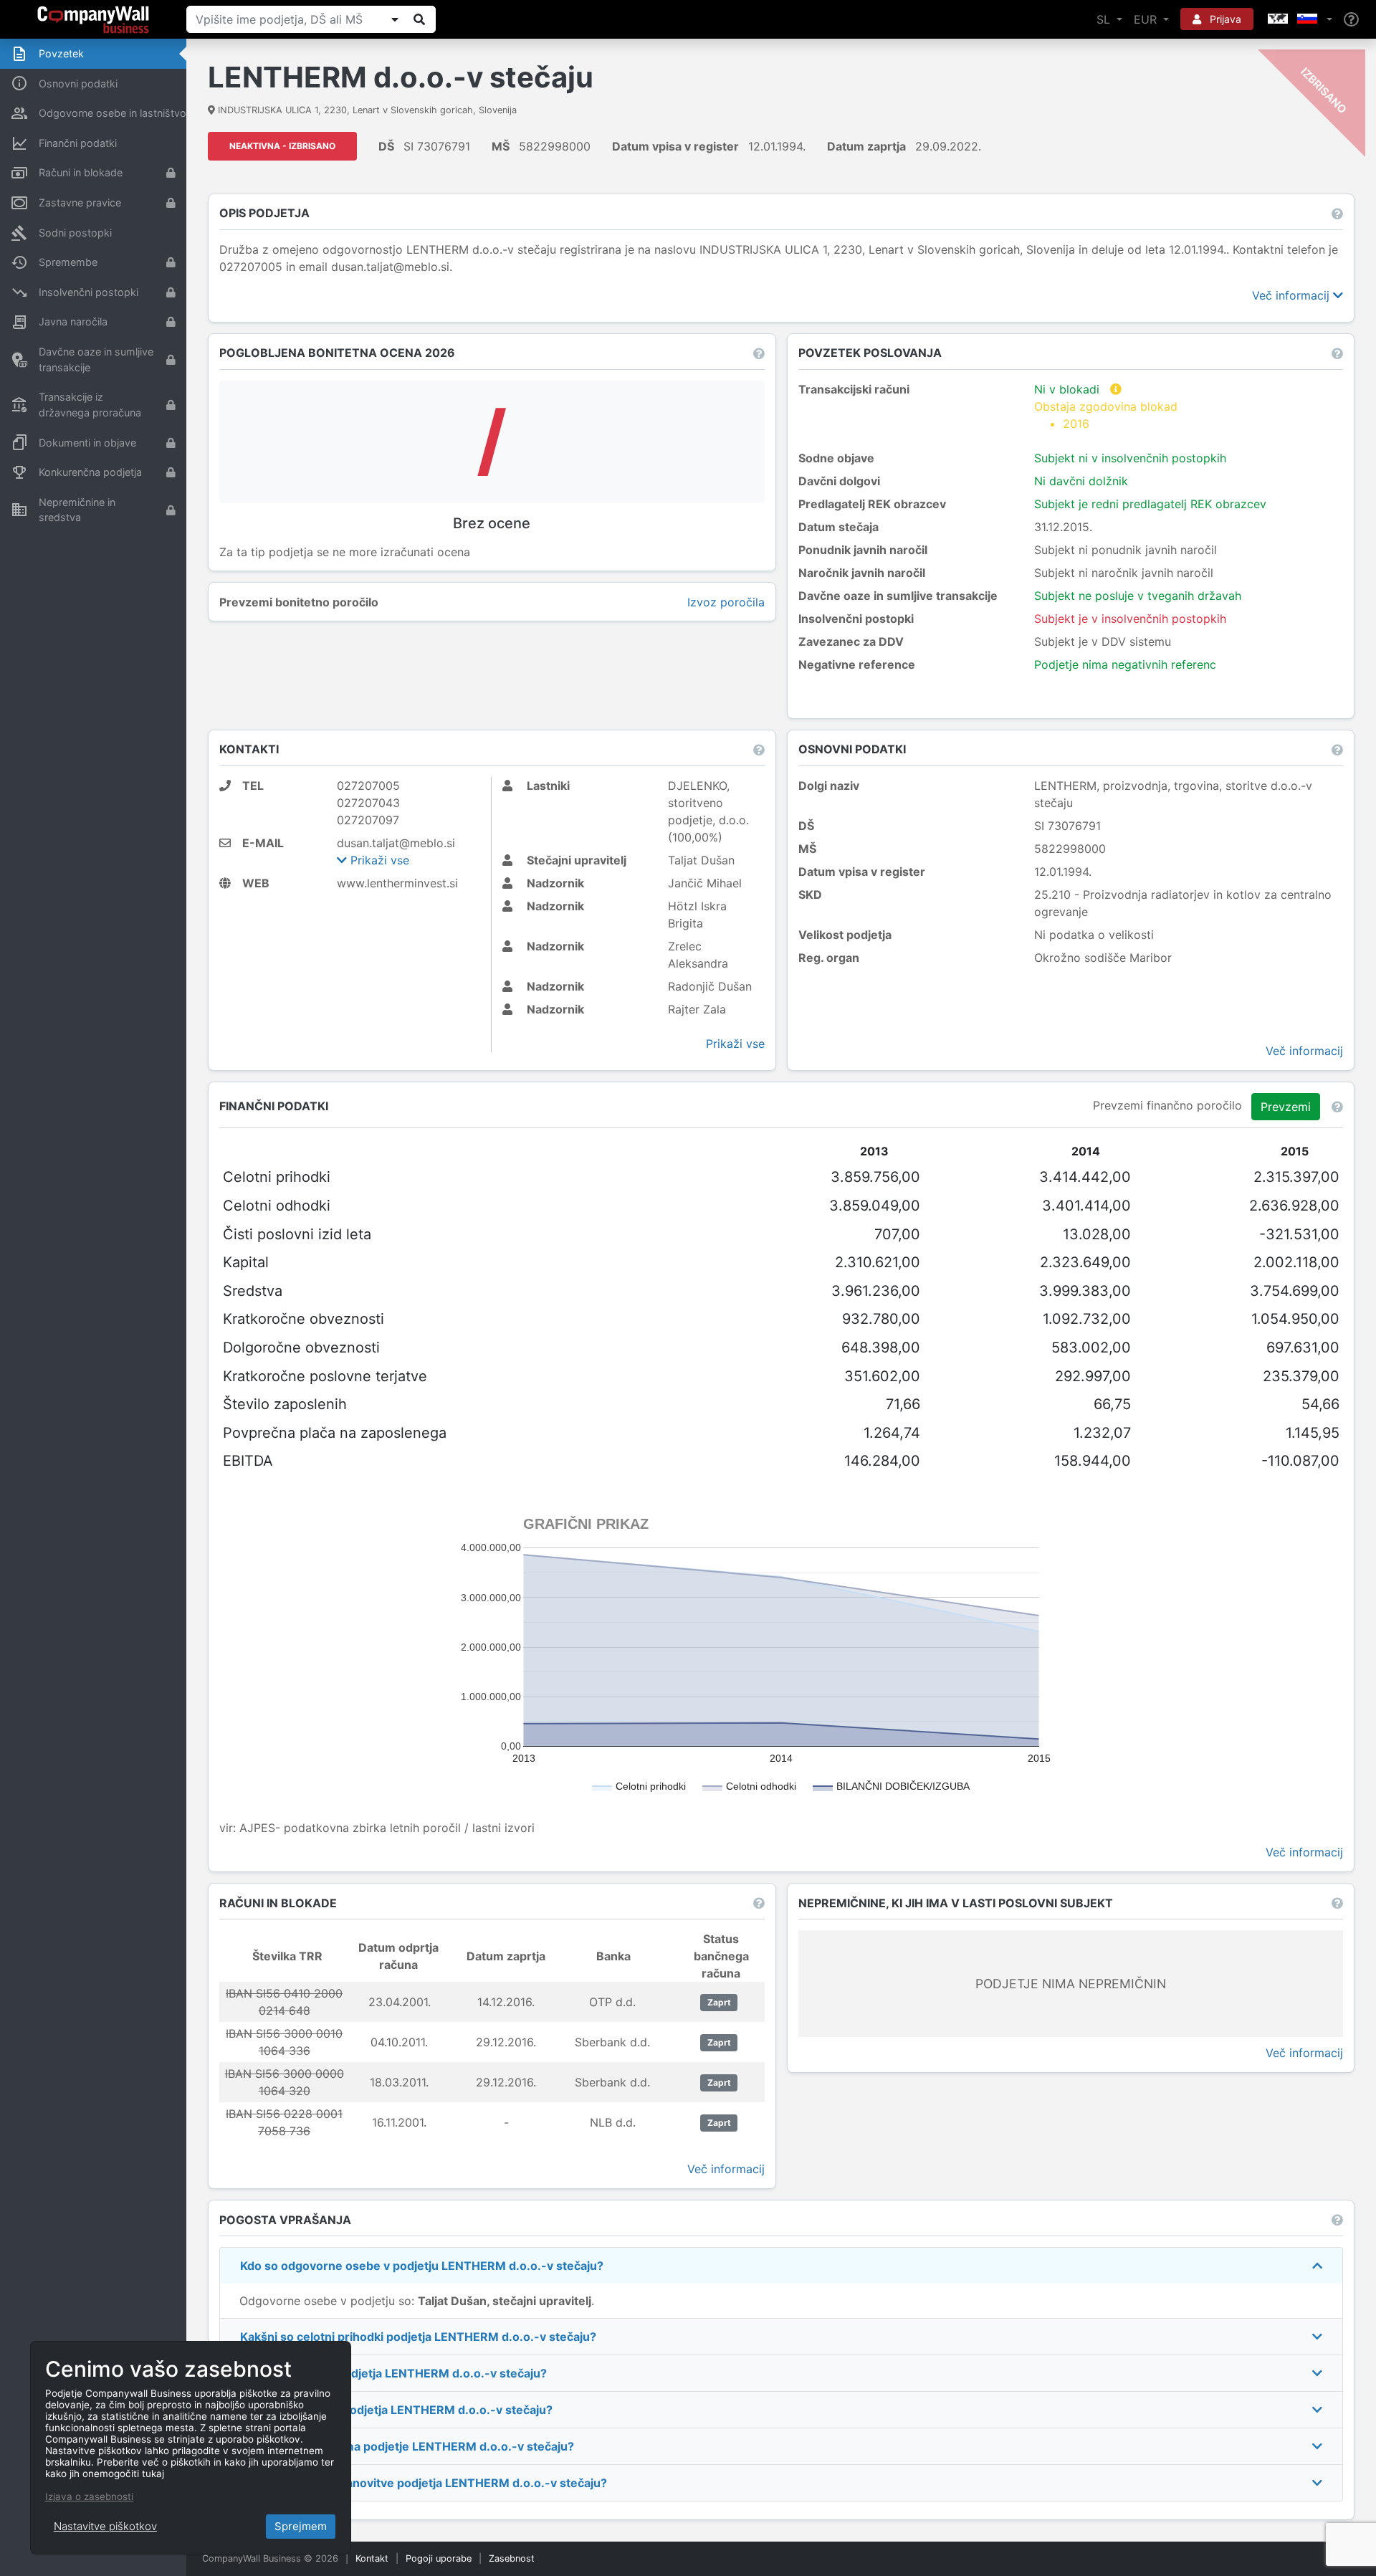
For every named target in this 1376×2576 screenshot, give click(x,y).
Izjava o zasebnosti (89, 2496)
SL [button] (1105, 19)
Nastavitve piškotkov (105, 2526)
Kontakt (372, 2558)
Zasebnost (512, 2558)
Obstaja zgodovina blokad (1106, 415)
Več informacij (1293, 295)
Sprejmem (301, 2526)
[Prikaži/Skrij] (395, 19)
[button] (1299, 19)
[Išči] (419, 19)
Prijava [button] (1224, 19)
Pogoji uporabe (439, 2558)
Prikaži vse (378, 860)
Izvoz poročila (726, 602)
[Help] (1351, 20)
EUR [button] (1147, 19)
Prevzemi (1286, 1107)
